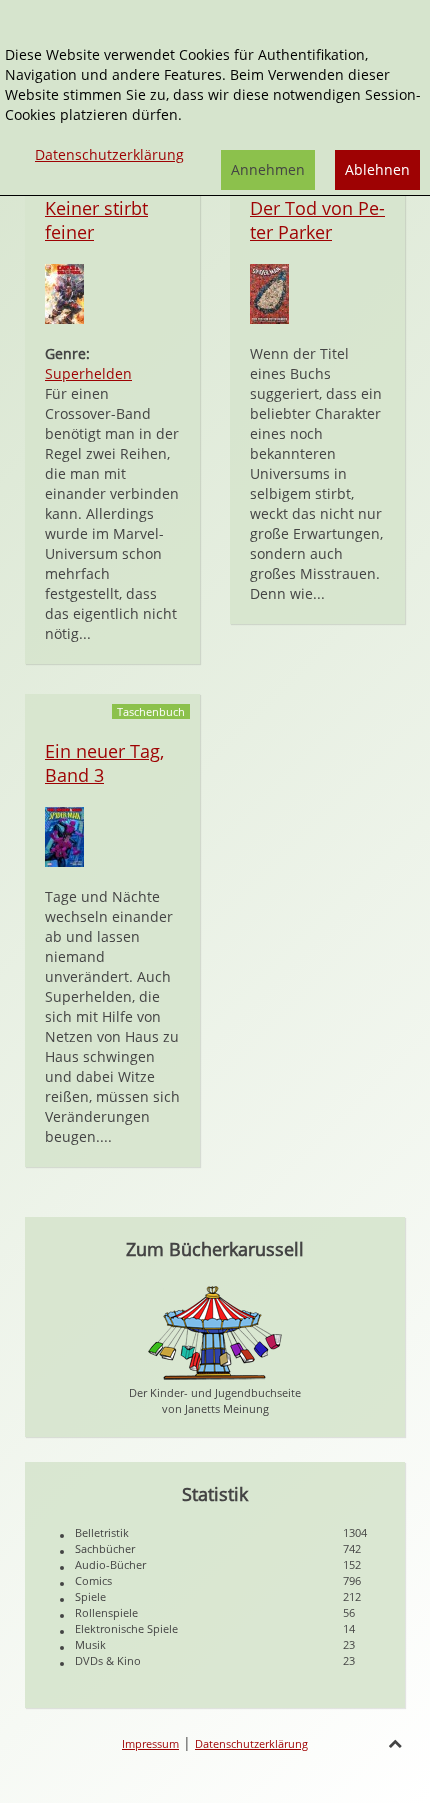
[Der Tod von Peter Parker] (269, 292)
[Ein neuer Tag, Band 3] (64, 835)
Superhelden (88, 373)
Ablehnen (377, 169)
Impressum (150, 1743)
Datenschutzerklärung (251, 1743)
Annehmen (268, 169)
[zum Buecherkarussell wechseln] (215, 1331)
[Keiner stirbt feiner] (64, 292)
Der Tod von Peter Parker (317, 220)
